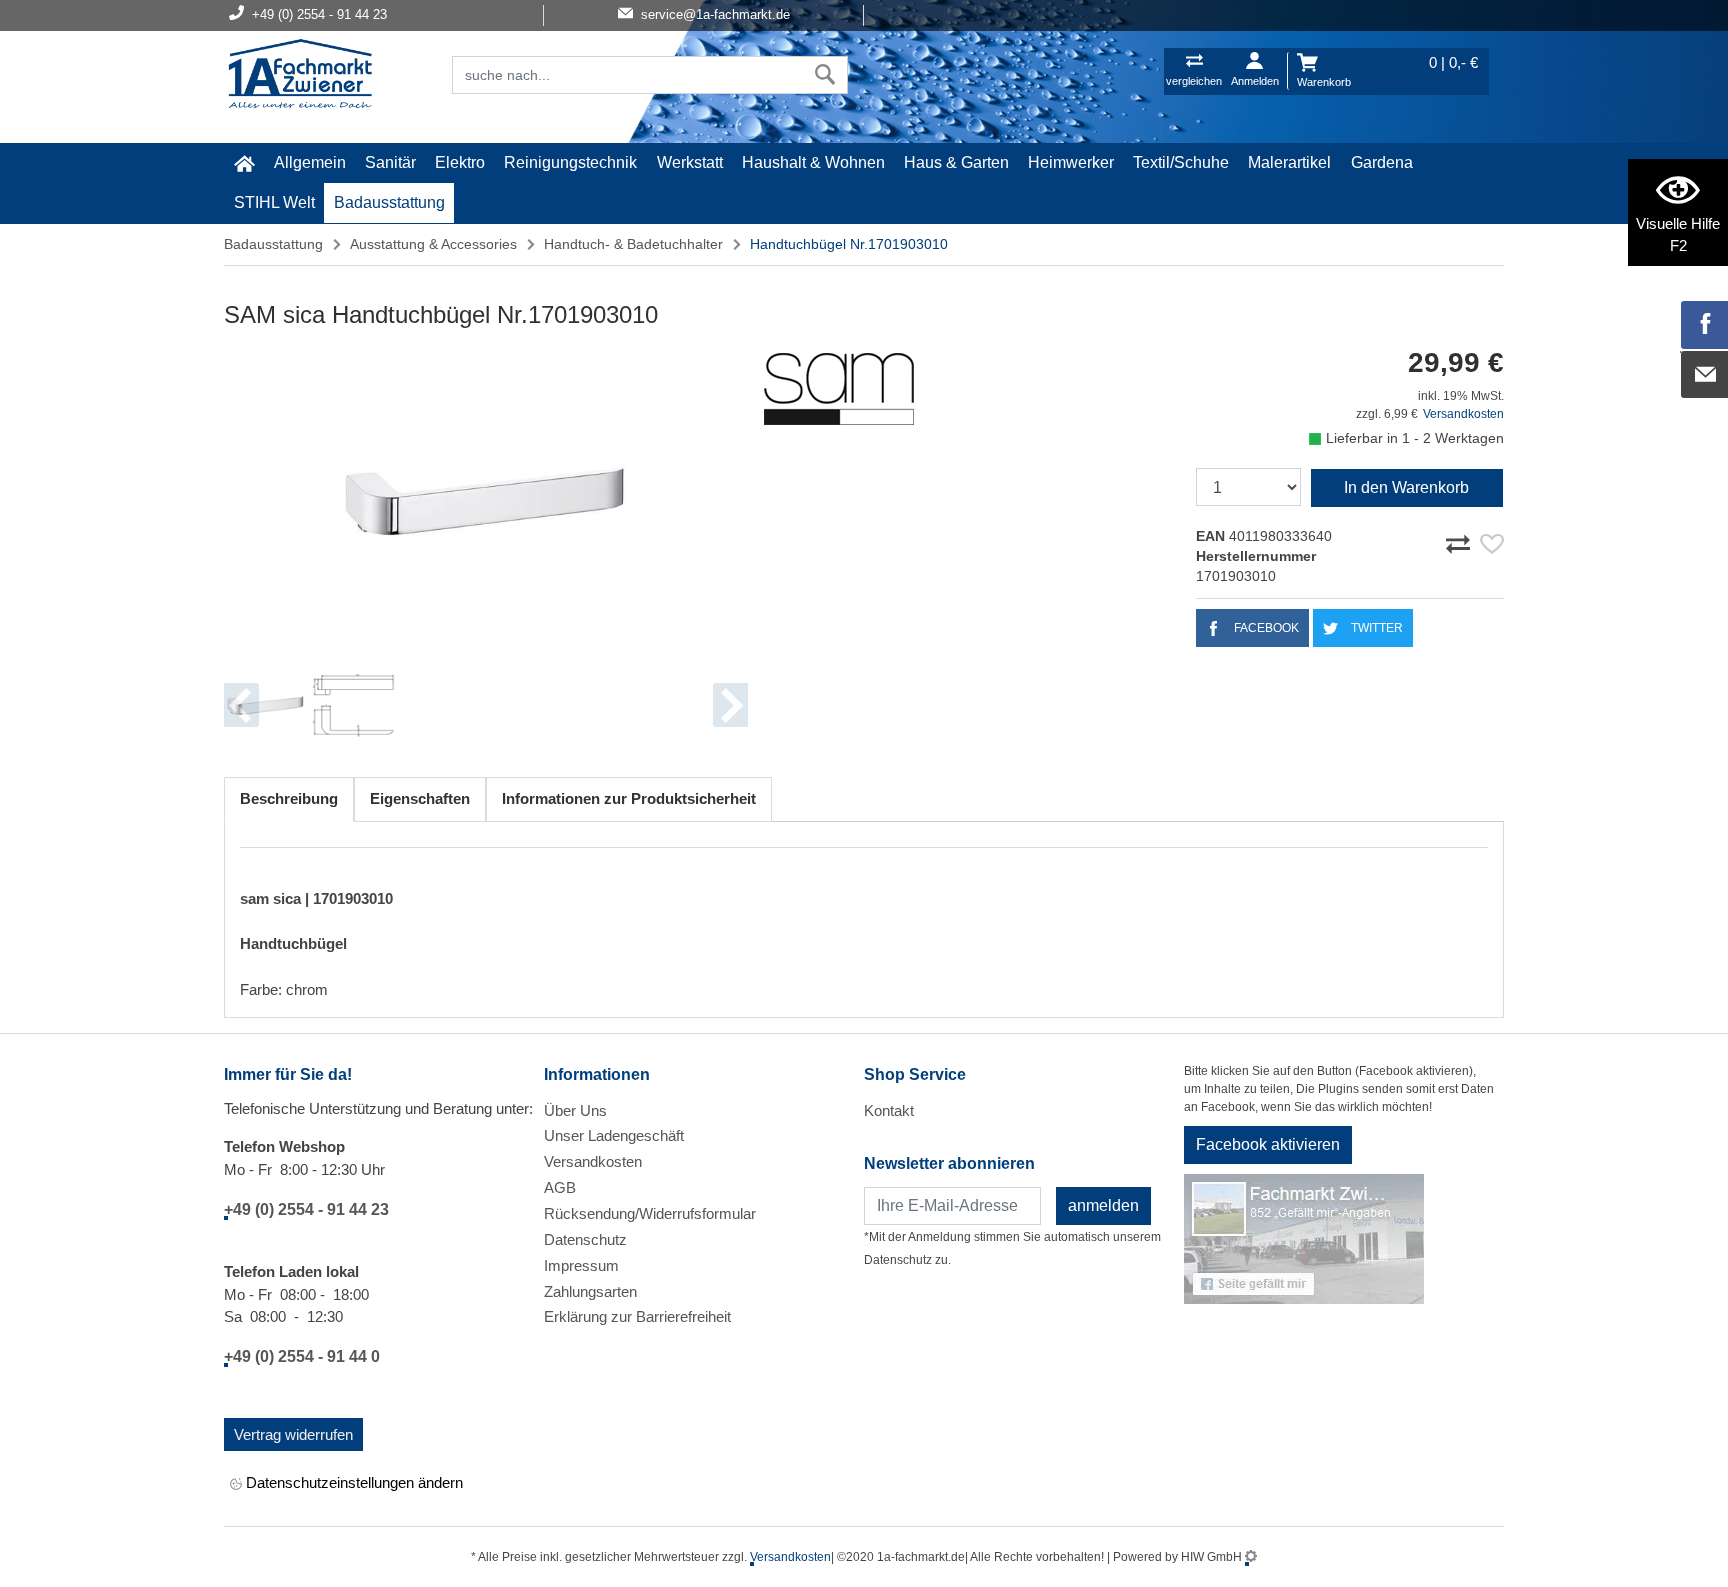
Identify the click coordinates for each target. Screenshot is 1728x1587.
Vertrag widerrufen (293, 1434)
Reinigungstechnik (570, 162)
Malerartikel (1289, 162)
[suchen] (825, 75)
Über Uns (575, 1110)
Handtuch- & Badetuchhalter (633, 244)
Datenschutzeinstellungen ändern (352, 1482)
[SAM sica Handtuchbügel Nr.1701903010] (486, 501)
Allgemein (310, 162)
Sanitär (390, 162)
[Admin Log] (1251, 1557)
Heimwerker (1071, 162)
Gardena (1382, 162)
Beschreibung (289, 798)
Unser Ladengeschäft (614, 1135)
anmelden (1103, 1205)
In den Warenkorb (1406, 487)
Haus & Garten (956, 162)
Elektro (460, 162)
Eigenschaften (420, 798)
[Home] (300, 76)
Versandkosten (1463, 414)
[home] (244, 163)
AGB (560, 1187)
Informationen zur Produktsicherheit (629, 798)
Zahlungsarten (590, 1291)
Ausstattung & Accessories (433, 244)
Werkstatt (690, 162)
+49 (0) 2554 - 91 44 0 (302, 1356)
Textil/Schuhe (1181, 162)
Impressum (581, 1265)
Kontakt (889, 1110)
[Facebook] (1705, 325)
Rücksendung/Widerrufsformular (650, 1213)
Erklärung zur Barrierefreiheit (637, 1316)
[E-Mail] (1705, 375)
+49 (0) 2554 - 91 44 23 (306, 1209)
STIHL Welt (274, 202)
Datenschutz (585, 1239)
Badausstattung (389, 202)
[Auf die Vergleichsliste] (1461, 541)
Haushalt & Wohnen (813, 162)
